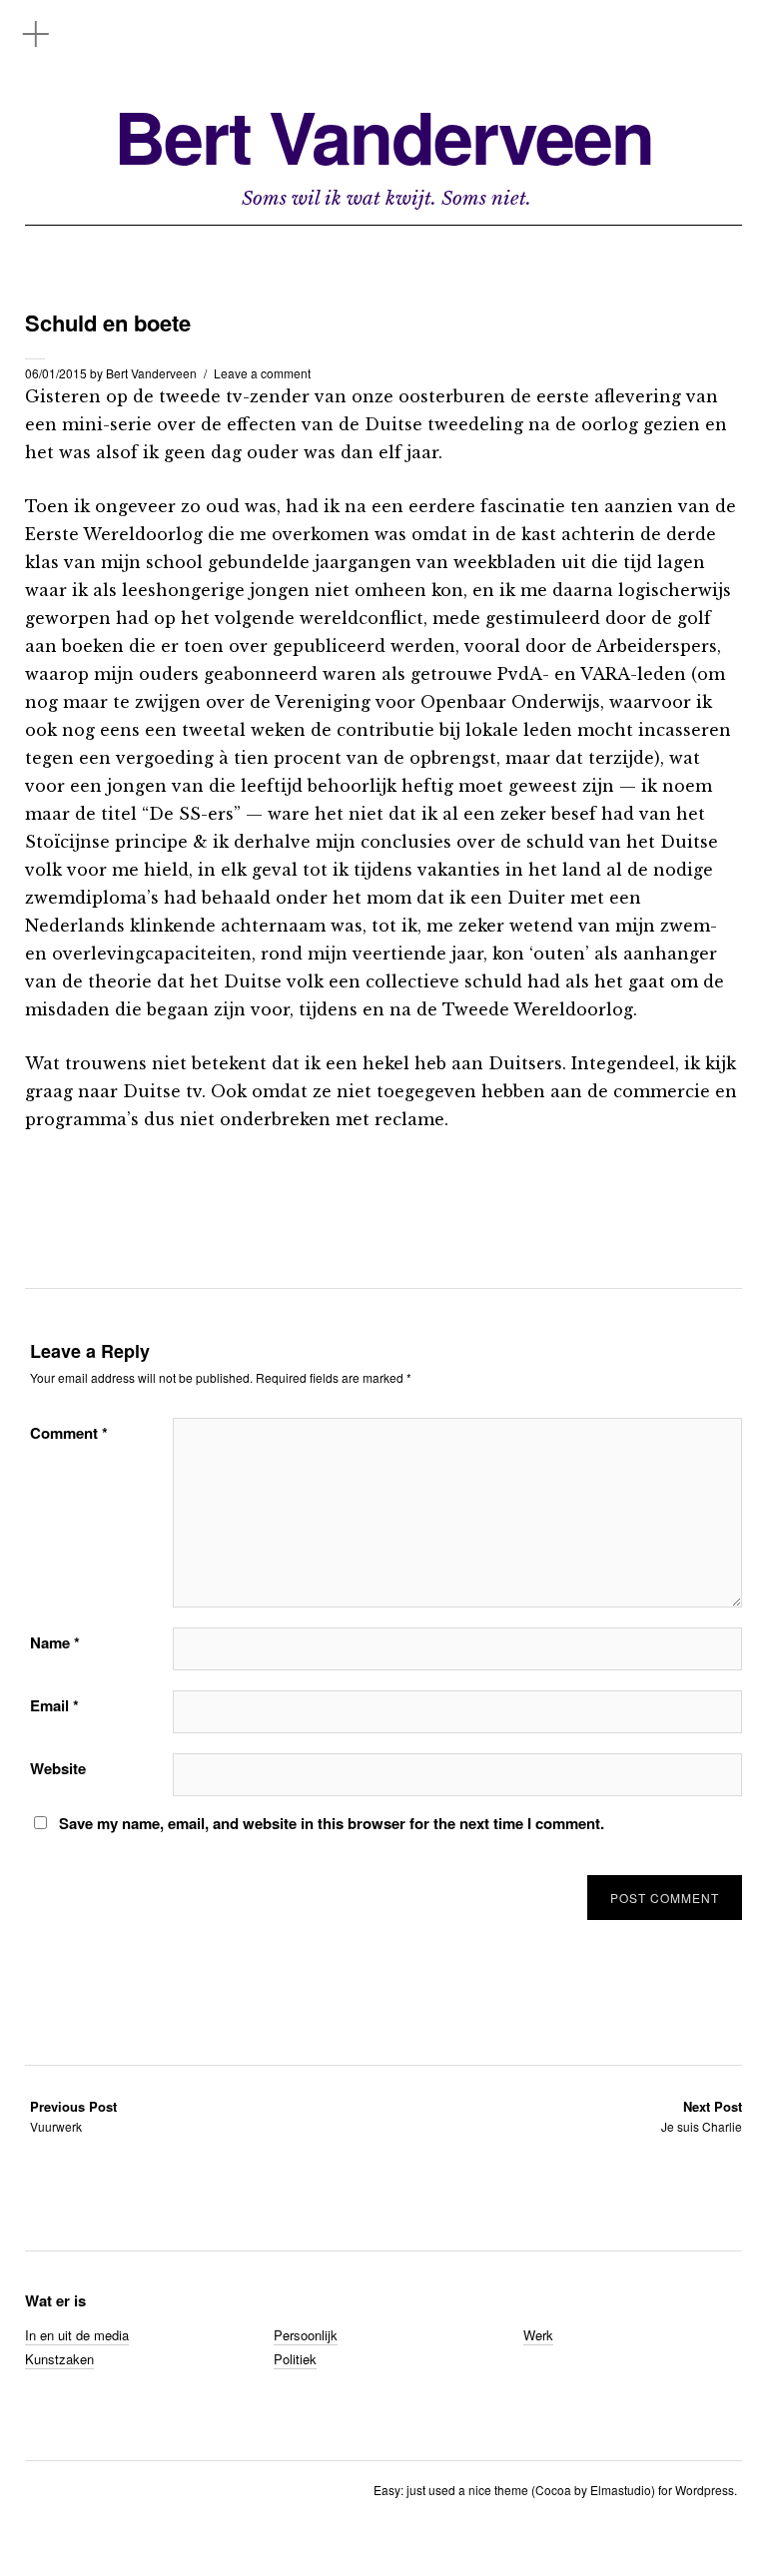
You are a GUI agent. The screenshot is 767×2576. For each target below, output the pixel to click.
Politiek (295, 2359)
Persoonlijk (306, 2335)
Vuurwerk (73, 2116)
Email (54, 1705)
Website (58, 1768)
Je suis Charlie (702, 2116)
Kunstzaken (59, 2359)
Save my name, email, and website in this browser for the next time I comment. (332, 1823)
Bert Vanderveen (383, 136)
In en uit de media (77, 2335)
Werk (538, 2335)
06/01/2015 (56, 373)
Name (55, 1642)
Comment (69, 1433)
